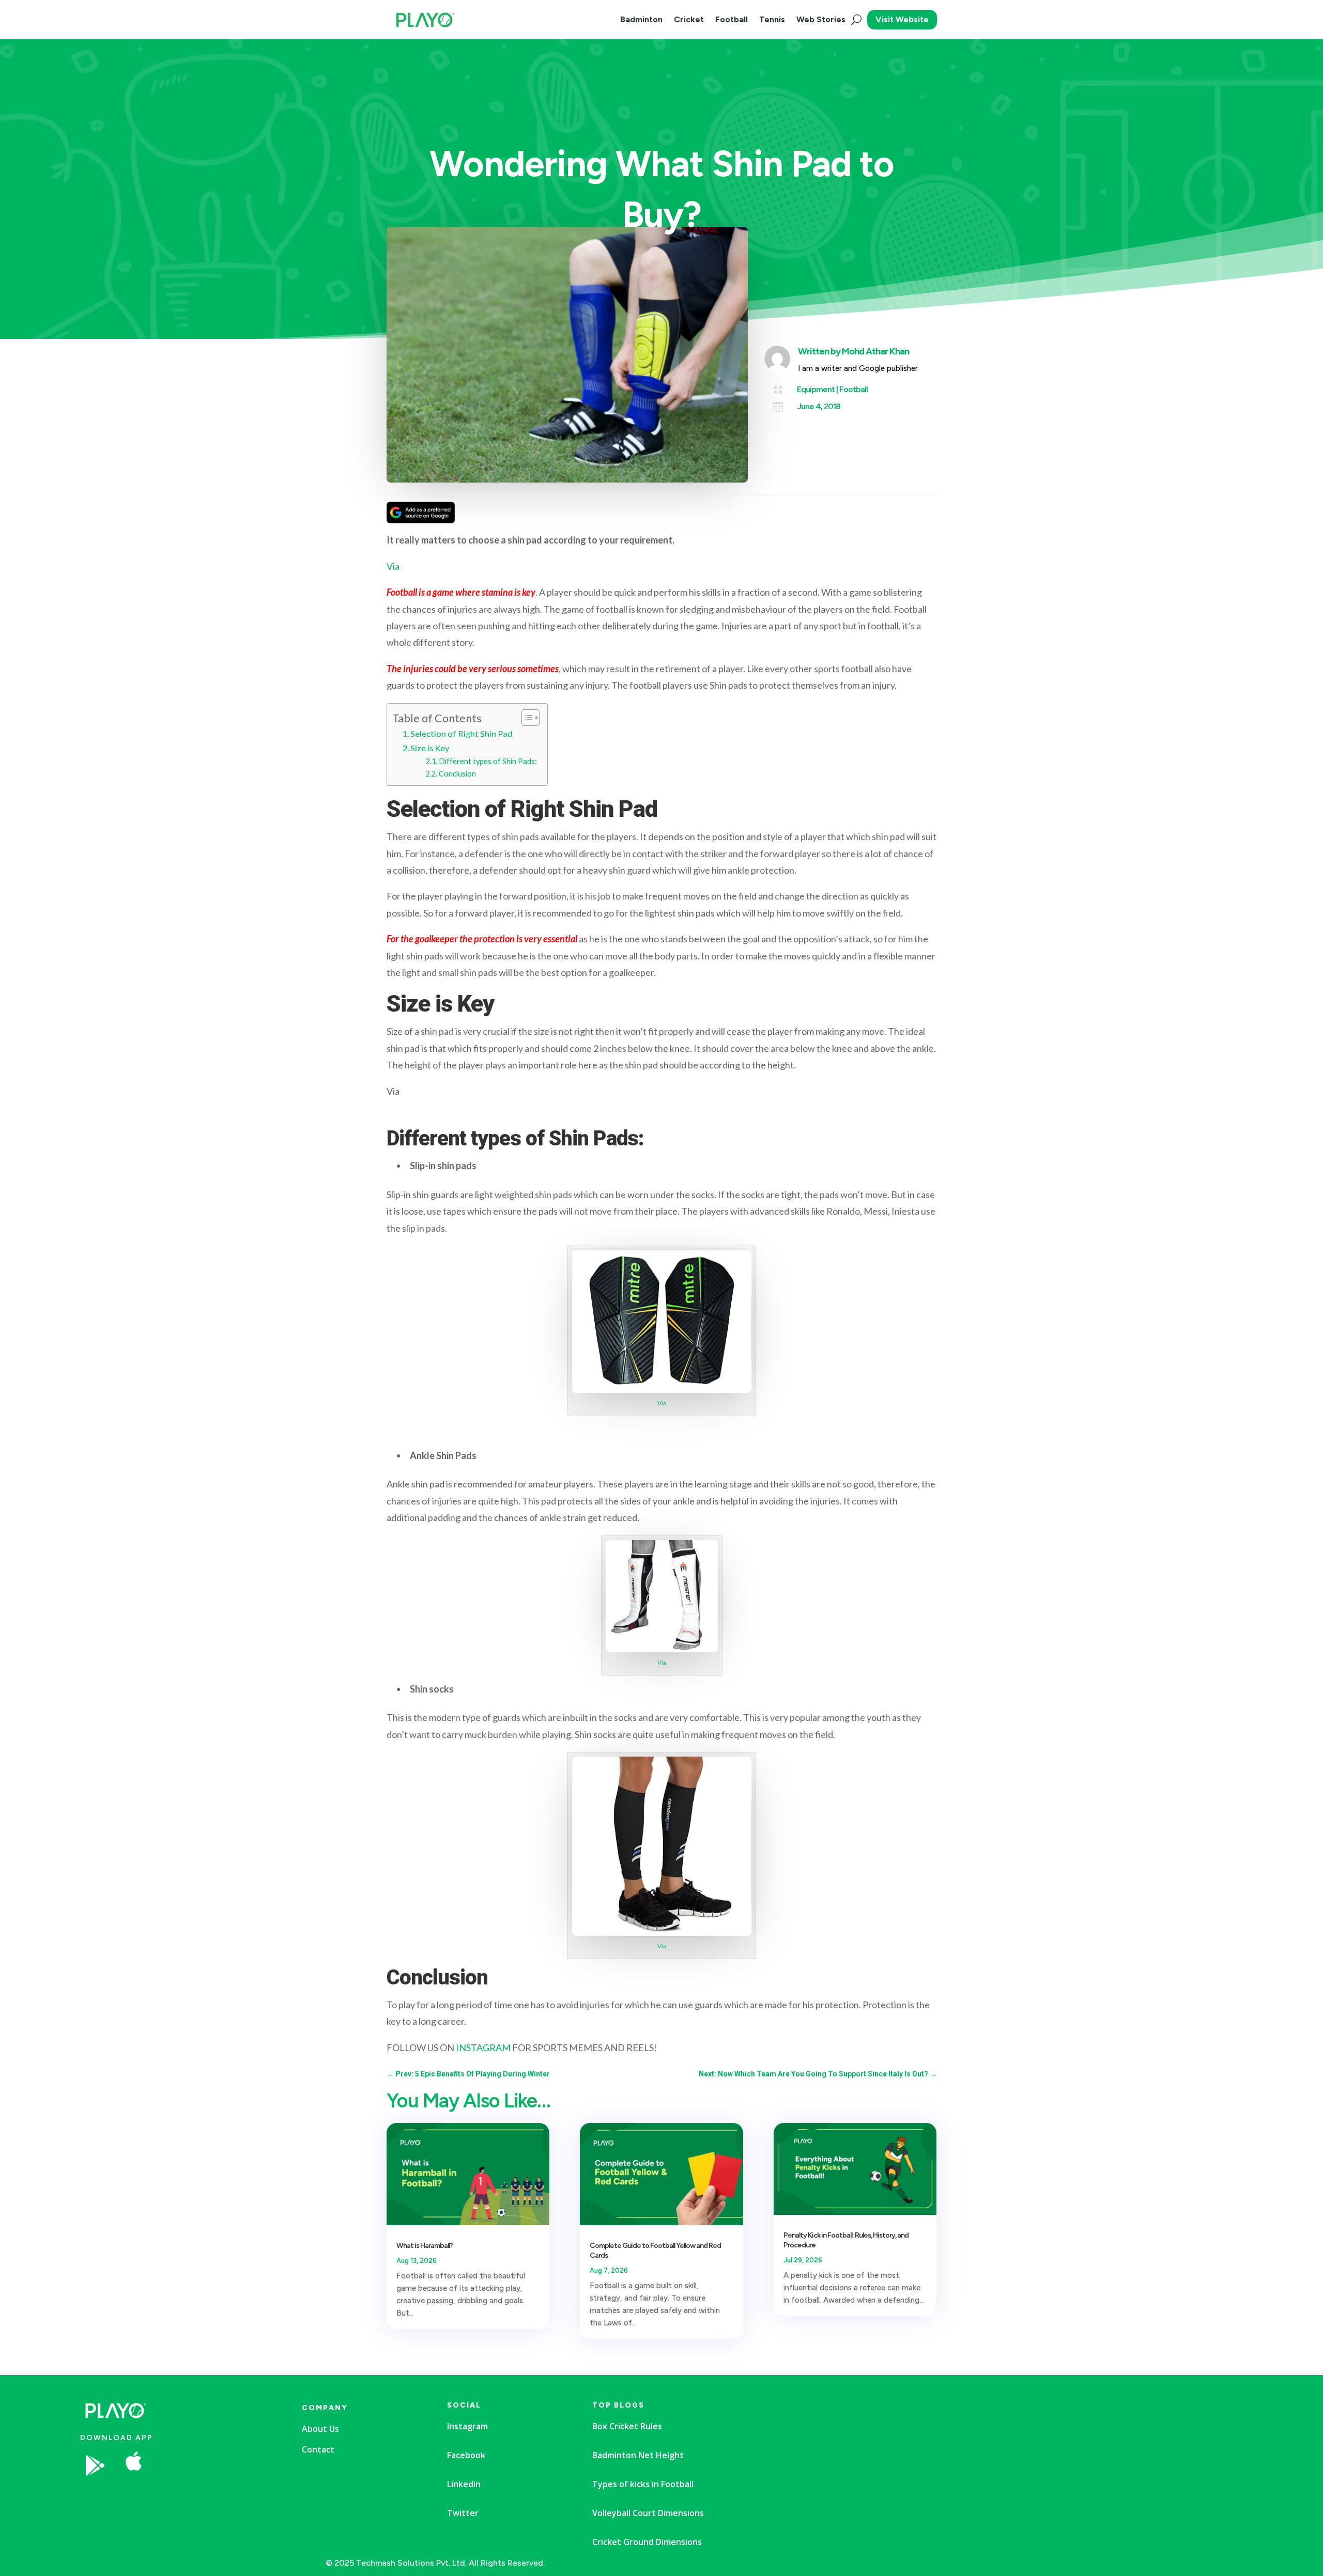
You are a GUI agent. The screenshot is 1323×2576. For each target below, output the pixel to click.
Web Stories (821, 19)
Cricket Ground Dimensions (647, 2542)
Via (393, 566)
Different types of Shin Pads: (488, 761)
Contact (318, 2449)
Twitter (463, 2513)
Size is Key (430, 748)
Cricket (689, 19)
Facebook (466, 2455)
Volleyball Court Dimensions (648, 2513)
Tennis (772, 19)
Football (732, 19)
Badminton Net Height (638, 2455)
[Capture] (214, 2496)
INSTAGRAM (483, 2047)
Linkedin (464, 2484)
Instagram (467, 2426)
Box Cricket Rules (627, 2426)
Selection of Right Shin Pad (461, 733)
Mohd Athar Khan (875, 351)
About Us (320, 2429)
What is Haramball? (425, 2246)
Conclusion (457, 774)
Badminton (641, 19)
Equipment (816, 389)
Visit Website (902, 19)
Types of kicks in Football (643, 2484)
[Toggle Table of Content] (525, 718)
